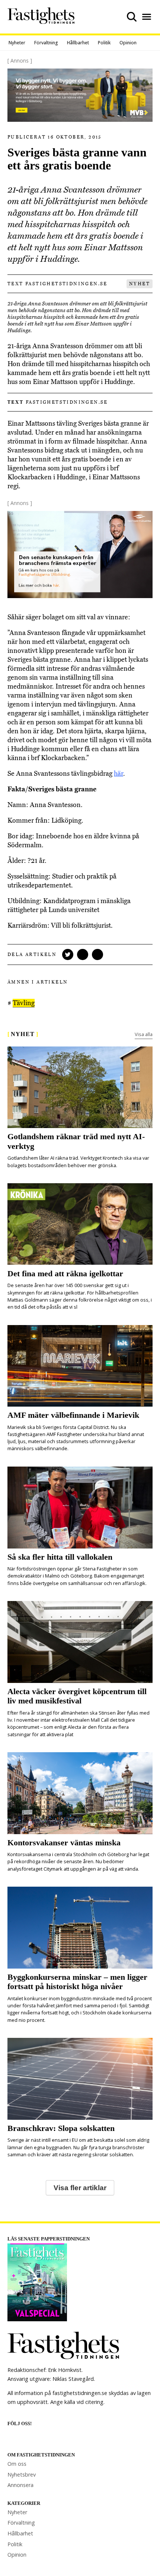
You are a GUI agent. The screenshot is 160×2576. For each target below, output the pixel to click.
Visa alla (144, 1034)
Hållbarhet (78, 43)
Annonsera (20, 2485)
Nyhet (140, 284)
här (119, 774)
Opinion (128, 43)
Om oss (17, 2464)
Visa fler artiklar (80, 2188)
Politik (104, 43)
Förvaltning (46, 43)
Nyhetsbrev (22, 2475)
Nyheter (17, 43)
